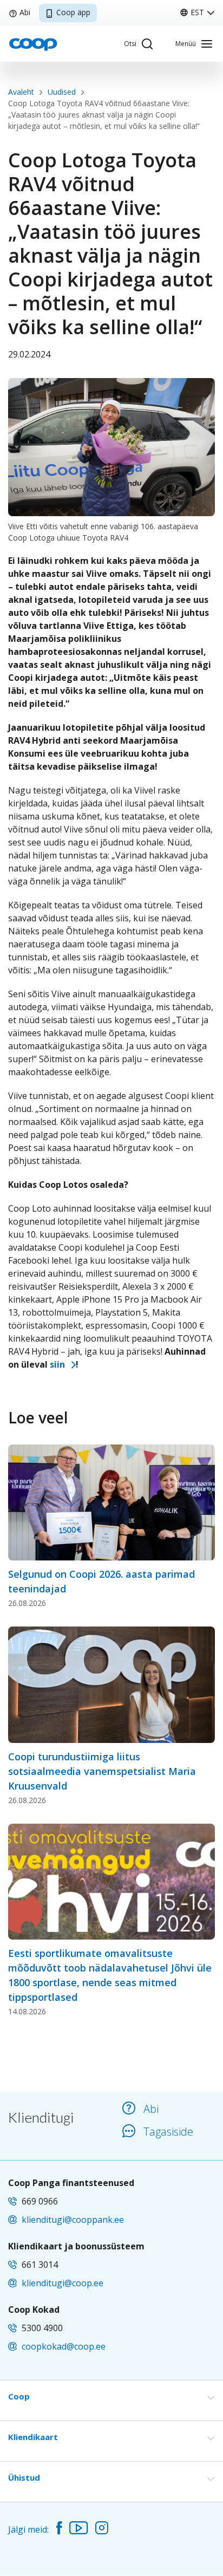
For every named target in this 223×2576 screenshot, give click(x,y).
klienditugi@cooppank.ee (73, 2220)
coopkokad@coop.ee (64, 2346)
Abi (25, 12)
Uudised (62, 92)
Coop (19, 2396)
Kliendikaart (33, 2437)
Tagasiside (168, 2132)
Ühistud (24, 2477)
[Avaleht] (33, 43)
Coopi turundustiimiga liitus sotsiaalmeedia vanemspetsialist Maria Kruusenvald (102, 1771)
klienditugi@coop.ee (63, 2283)
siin (57, 1364)
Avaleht (21, 92)
